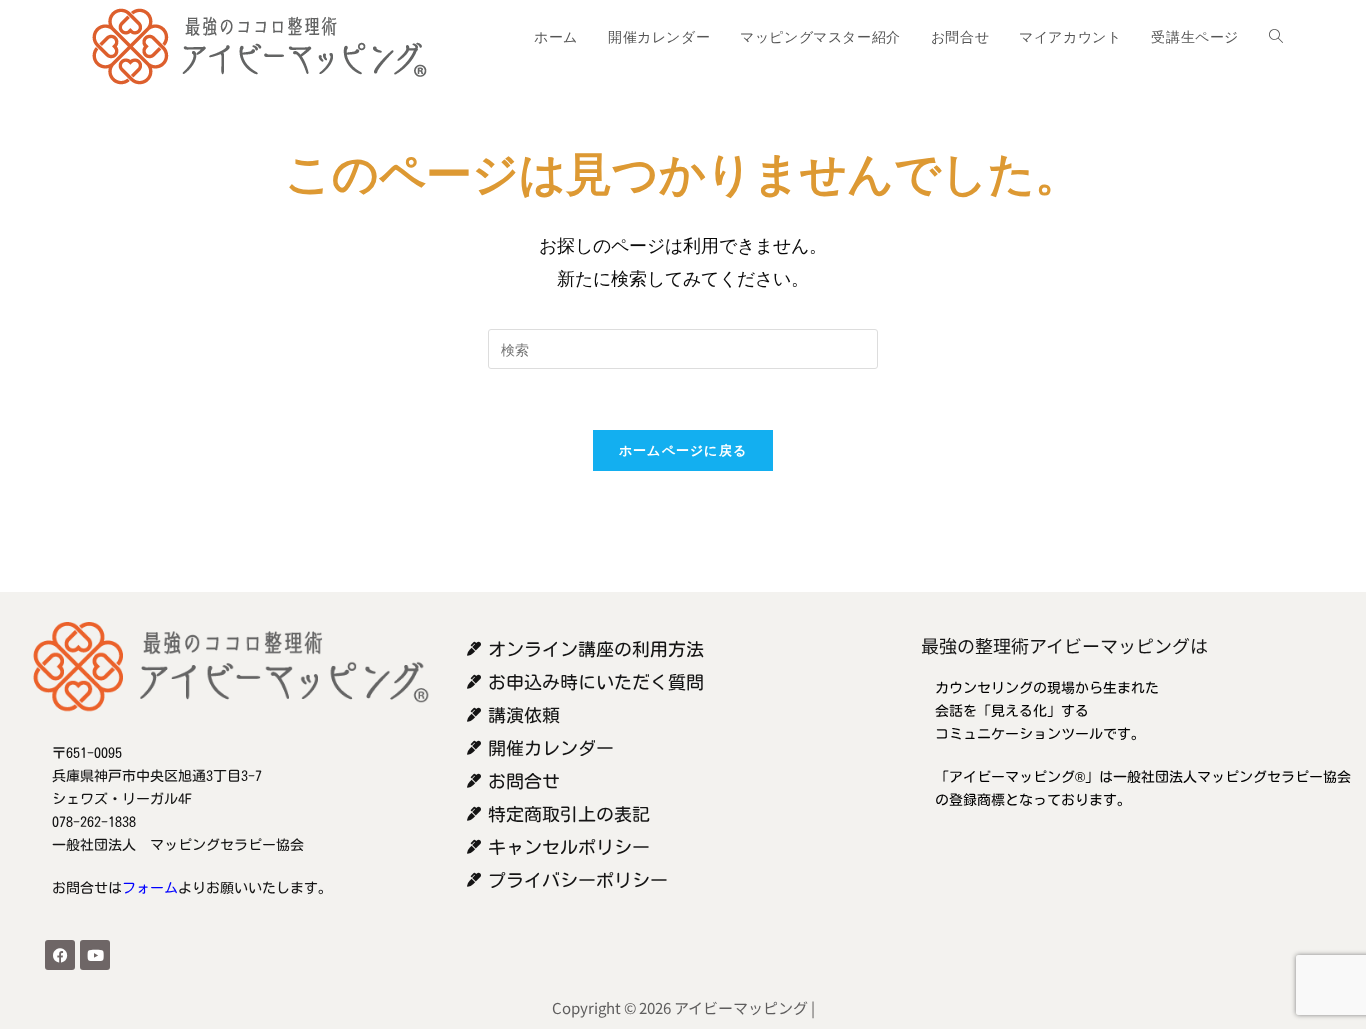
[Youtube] (95, 955)
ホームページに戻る (683, 450)
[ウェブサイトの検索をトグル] (1276, 37)
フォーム (150, 888)
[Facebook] (60, 955)
